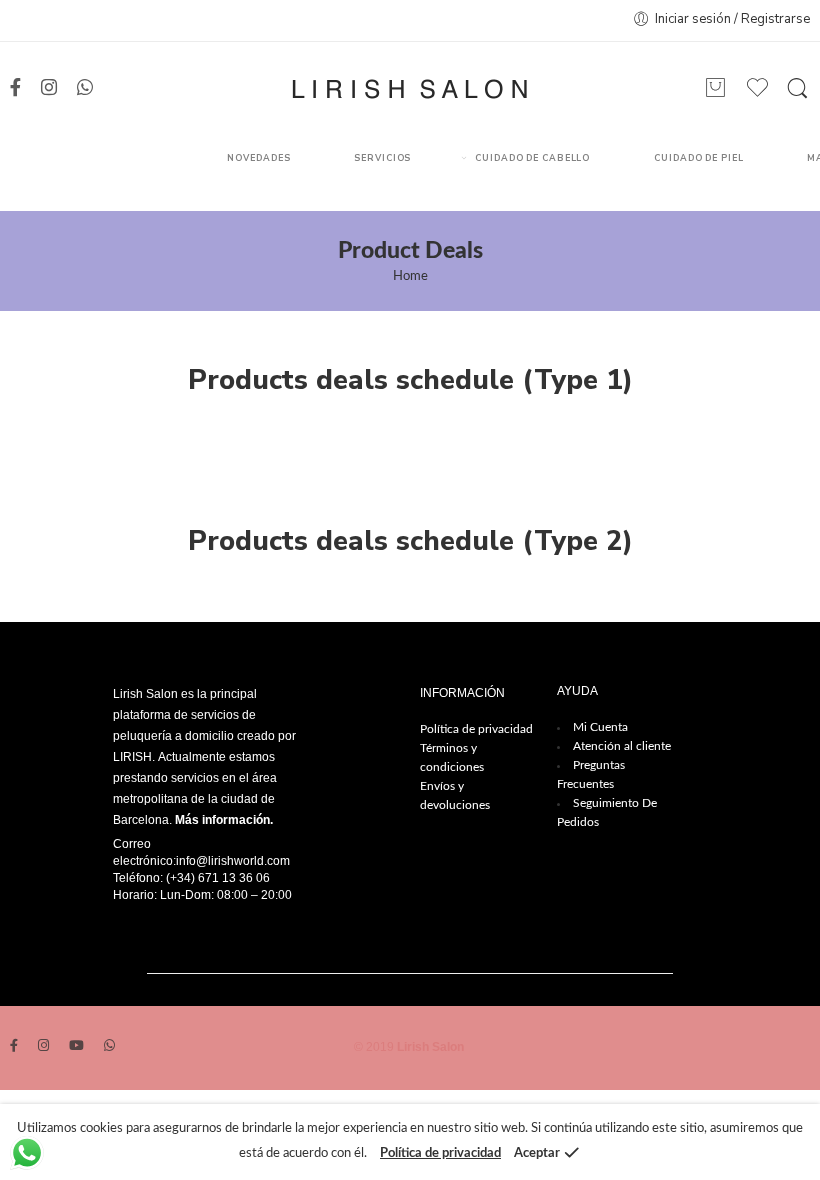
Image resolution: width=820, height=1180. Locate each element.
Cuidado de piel (698, 158)
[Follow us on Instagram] (49, 89)
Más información (222, 820)
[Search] (797, 88)
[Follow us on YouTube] (76, 1047)
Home (410, 276)
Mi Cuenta (600, 727)
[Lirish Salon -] (409, 89)
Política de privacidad (476, 729)
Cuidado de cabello (532, 158)
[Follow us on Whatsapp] (85, 89)
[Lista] (716, 89)
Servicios (382, 158)
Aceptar (537, 1153)
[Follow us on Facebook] (15, 89)
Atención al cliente (622, 746)
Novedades (258, 158)
